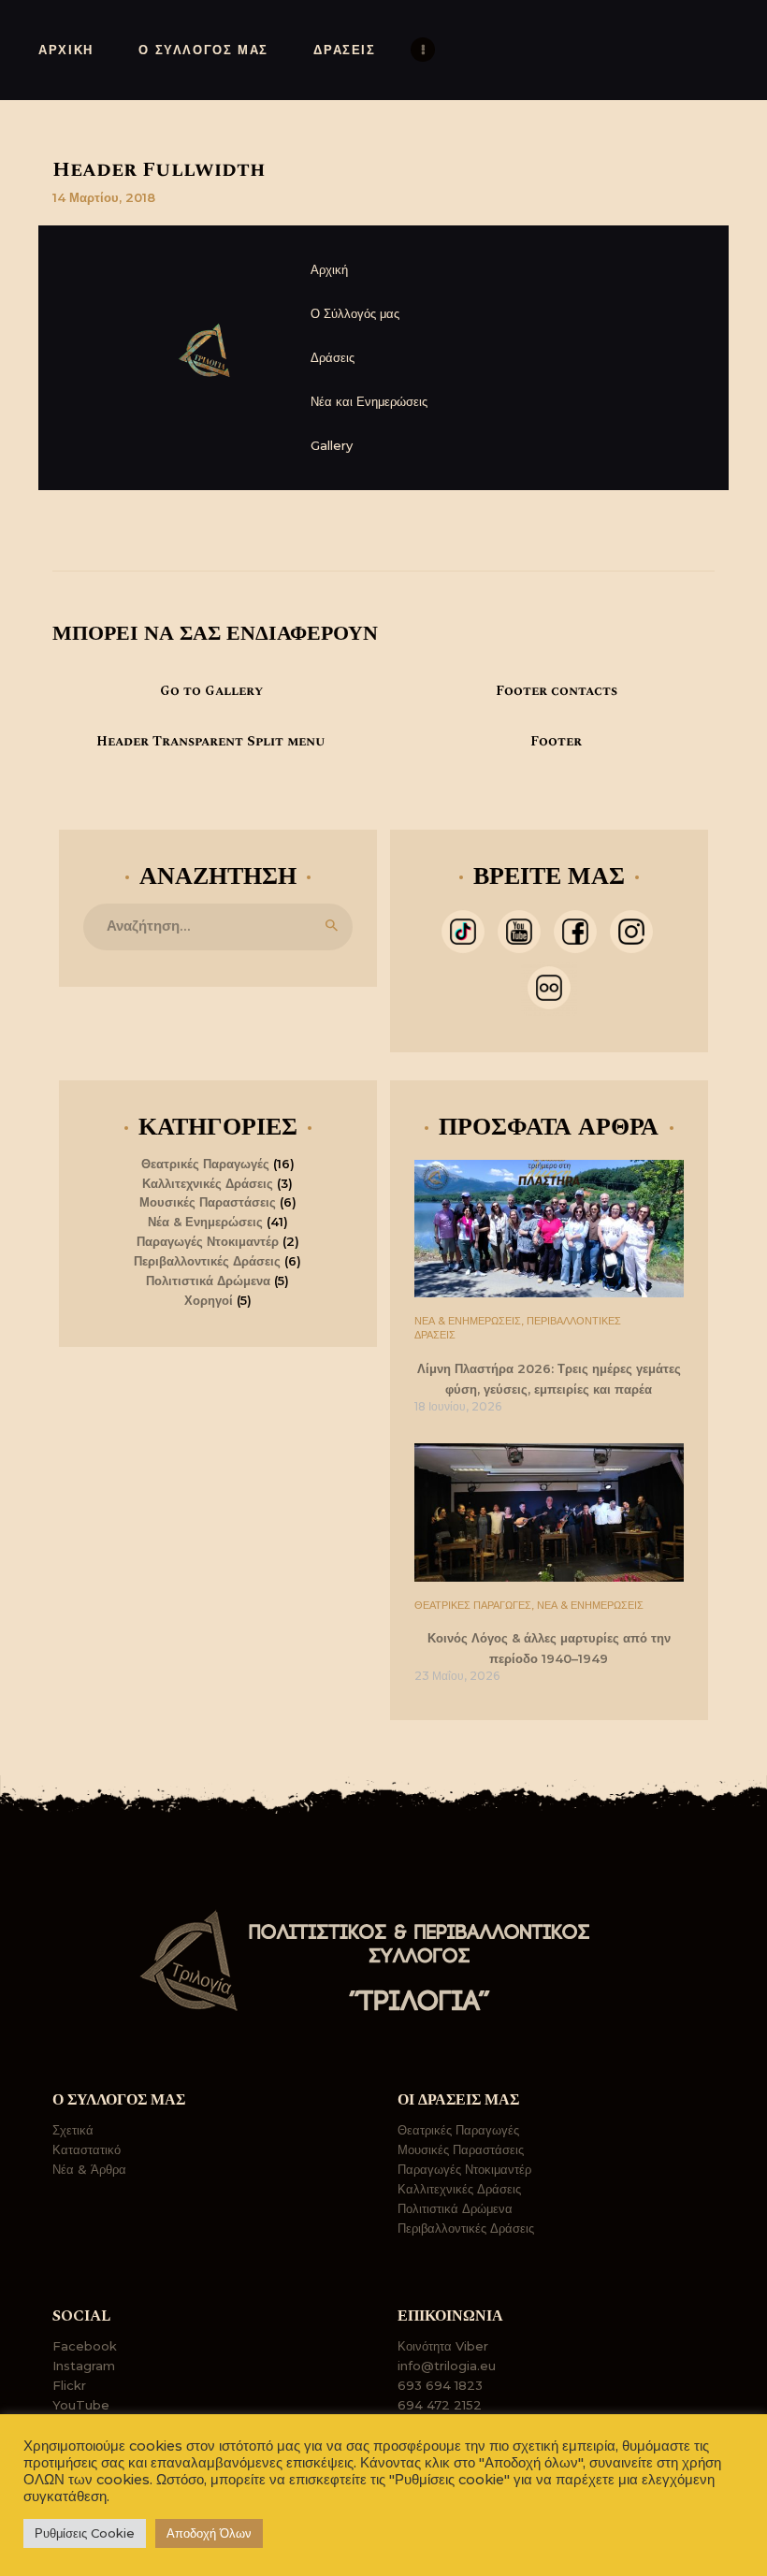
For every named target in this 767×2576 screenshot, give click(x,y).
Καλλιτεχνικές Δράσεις (208, 1183)
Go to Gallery (211, 691)
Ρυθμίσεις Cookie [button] (85, 2533)
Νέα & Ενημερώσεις (205, 1222)
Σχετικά (73, 2130)
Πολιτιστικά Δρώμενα (208, 1281)
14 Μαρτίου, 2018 (104, 197)
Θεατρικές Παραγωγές (205, 1164)
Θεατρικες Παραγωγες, (476, 1605)
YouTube (81, 2405)
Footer (556, 742)
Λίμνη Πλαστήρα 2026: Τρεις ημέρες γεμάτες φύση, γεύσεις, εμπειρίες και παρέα (549, 1379)
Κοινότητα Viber (443, 2346)
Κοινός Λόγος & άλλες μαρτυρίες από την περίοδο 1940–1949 (549, 1648)
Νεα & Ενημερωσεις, (470, 1321)
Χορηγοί (209, 1300)
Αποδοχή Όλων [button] (209, 2533)
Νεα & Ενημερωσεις (590, 1605)
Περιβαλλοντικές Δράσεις (207, 1261)
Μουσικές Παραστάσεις (208, 1202)
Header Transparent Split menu (211, 742)
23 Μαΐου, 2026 (457, 1676)
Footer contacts (557, 691)
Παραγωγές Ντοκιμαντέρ (208, 1241)
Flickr (69, 2385)
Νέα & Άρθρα (89, 2169)
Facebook (85, 2346)
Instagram (84, 2366)
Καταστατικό (87, 2149)
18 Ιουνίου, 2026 (458, 1406)
